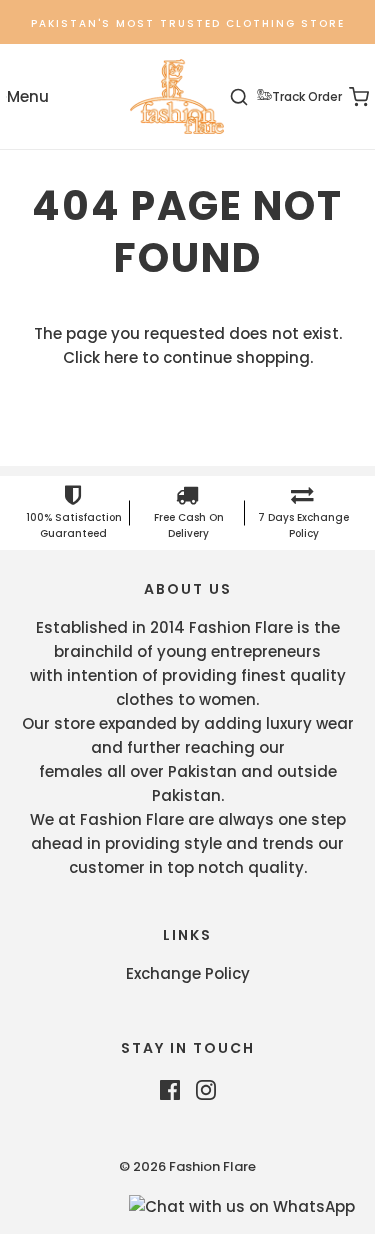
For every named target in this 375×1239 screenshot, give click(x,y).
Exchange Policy (188, 973)
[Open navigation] (27, 96)
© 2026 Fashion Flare (187, 1166)
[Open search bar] (250, 96)
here (121, 357)
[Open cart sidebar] (347, 96)
